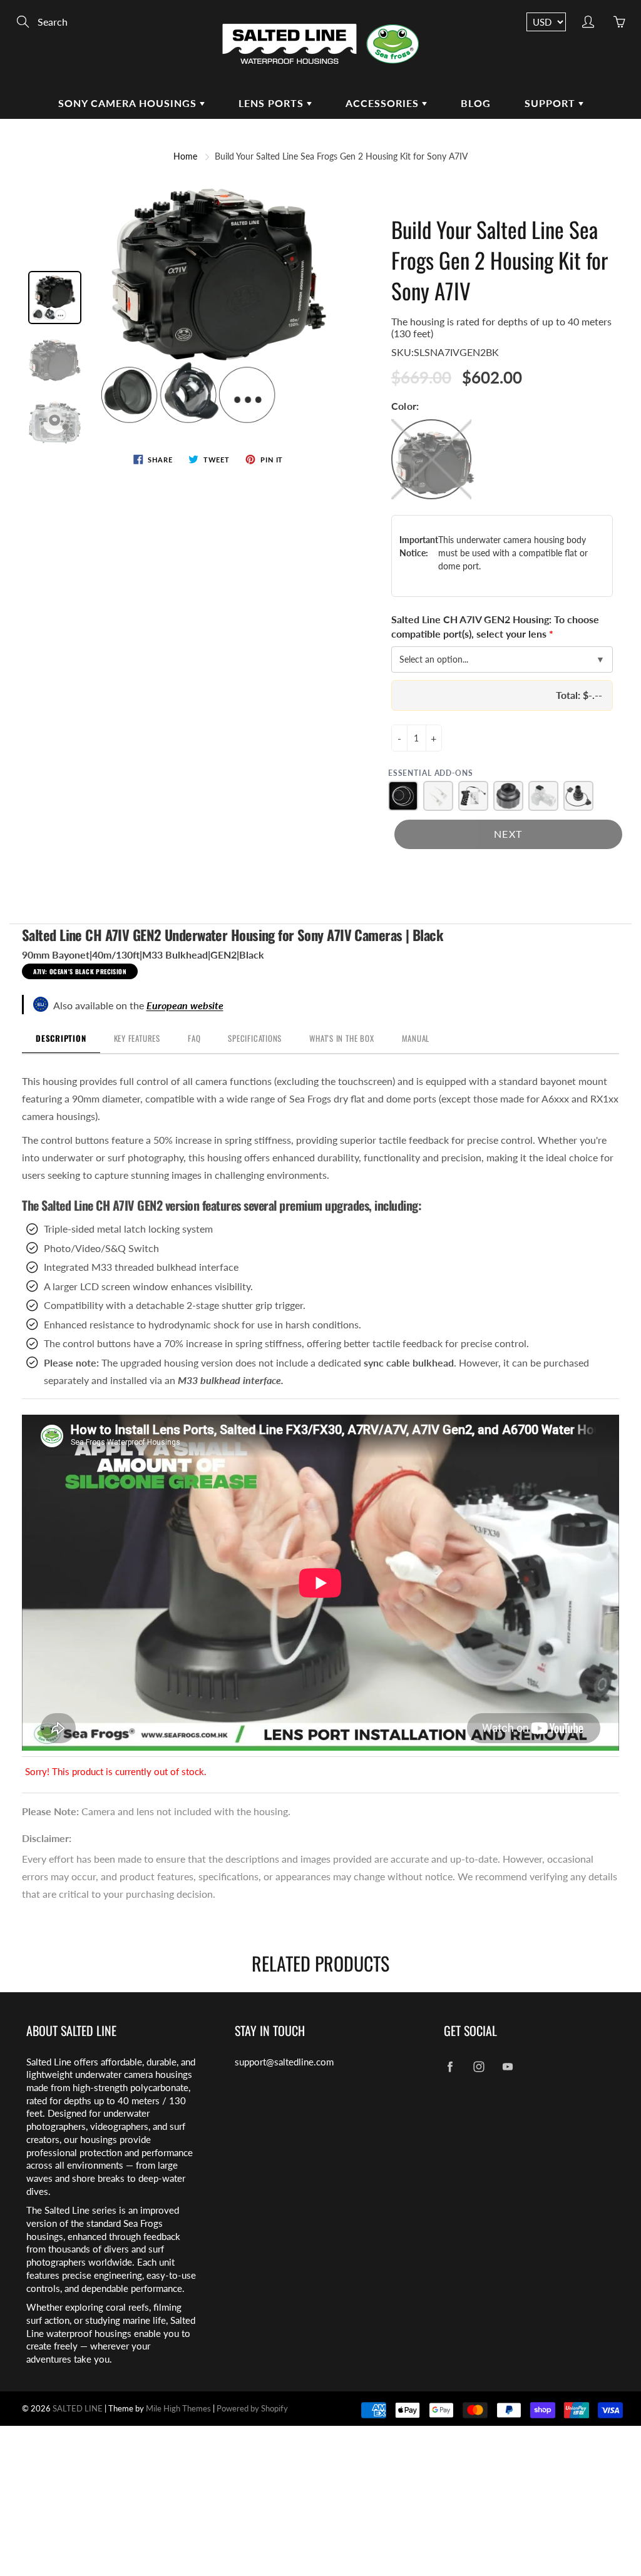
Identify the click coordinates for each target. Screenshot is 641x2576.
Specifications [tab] (255, 1038)
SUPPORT (551, 103)
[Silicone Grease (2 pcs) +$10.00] (438, 796)
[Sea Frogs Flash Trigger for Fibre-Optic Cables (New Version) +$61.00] (543, 796)
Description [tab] (61, 1038)
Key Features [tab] (137, 1038)
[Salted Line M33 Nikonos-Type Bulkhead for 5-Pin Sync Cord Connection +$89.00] (578, 796)
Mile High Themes (178, 2408)
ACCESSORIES (384, 103)
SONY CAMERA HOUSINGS (129, 103)
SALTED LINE (78, 2408)
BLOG (476, 103)
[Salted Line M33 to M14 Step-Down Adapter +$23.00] (508, 796)
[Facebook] (450, 2067)
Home (185, 156)
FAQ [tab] (194, 1038)
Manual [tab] (416, 1038)
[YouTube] (508, 2067)
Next (508, 834)
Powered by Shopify (252, 2408)
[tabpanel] (320, 1417)
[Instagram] (479, 2067)
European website (185, 1005)
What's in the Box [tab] (341, 1038)
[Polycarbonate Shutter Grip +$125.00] (473, 796)
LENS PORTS (273, 103)
